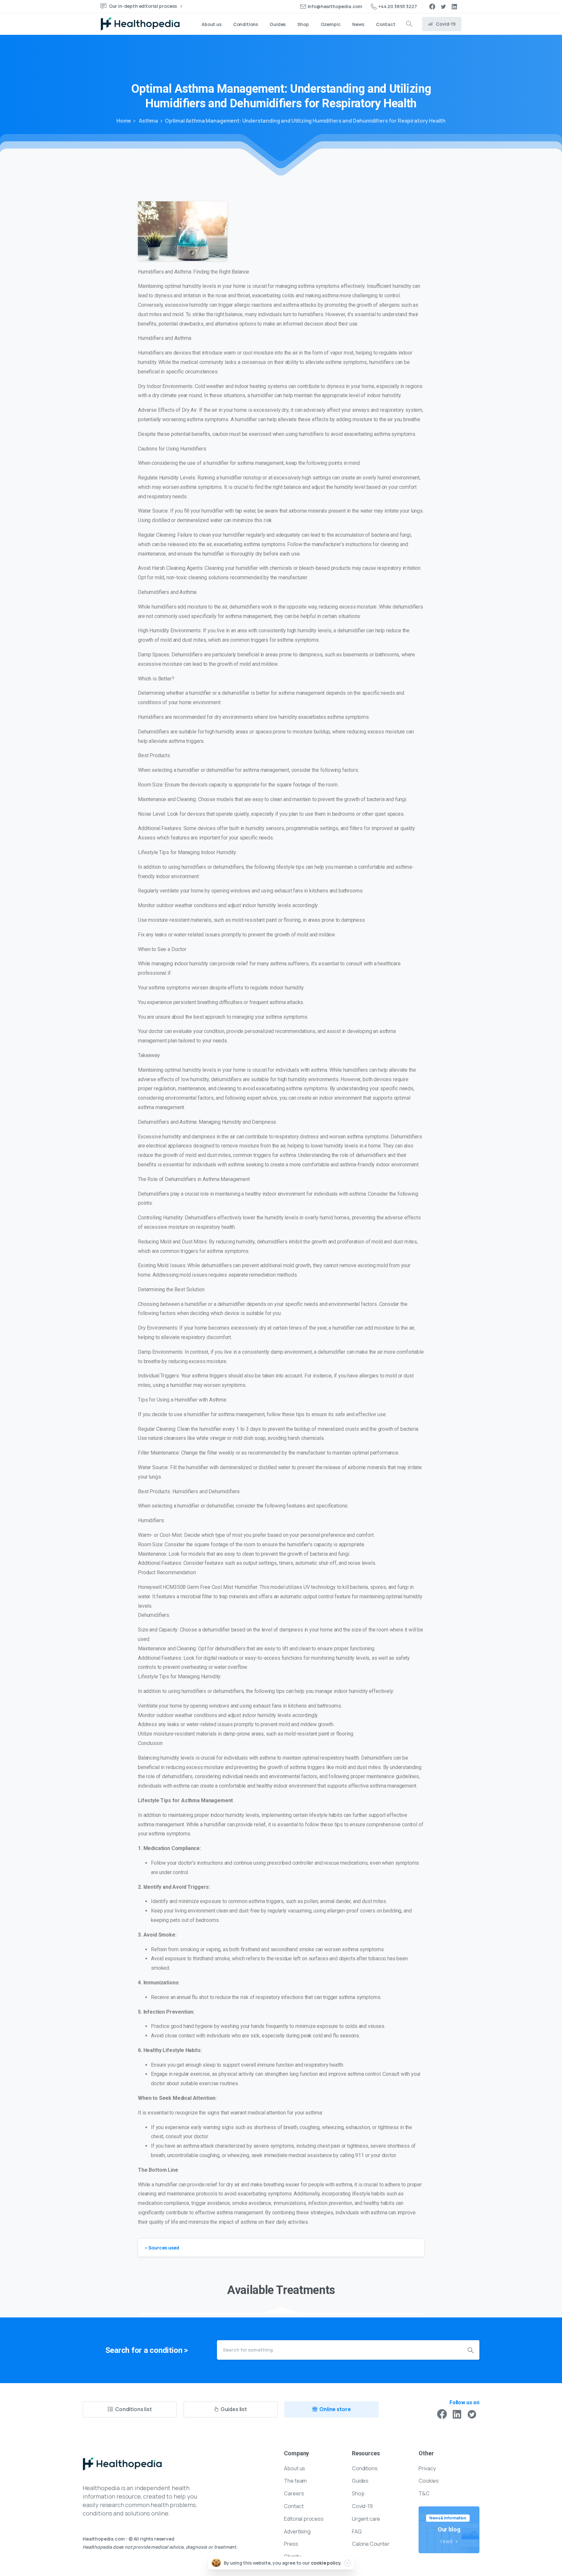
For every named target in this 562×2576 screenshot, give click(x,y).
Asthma (148, 121)
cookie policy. (326, 2563)
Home (124, 121)
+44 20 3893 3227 (397, 6)
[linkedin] (454, 7)
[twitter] (443, 7)
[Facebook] (432, 7)
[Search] (409, 24)
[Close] (347, 2563)
